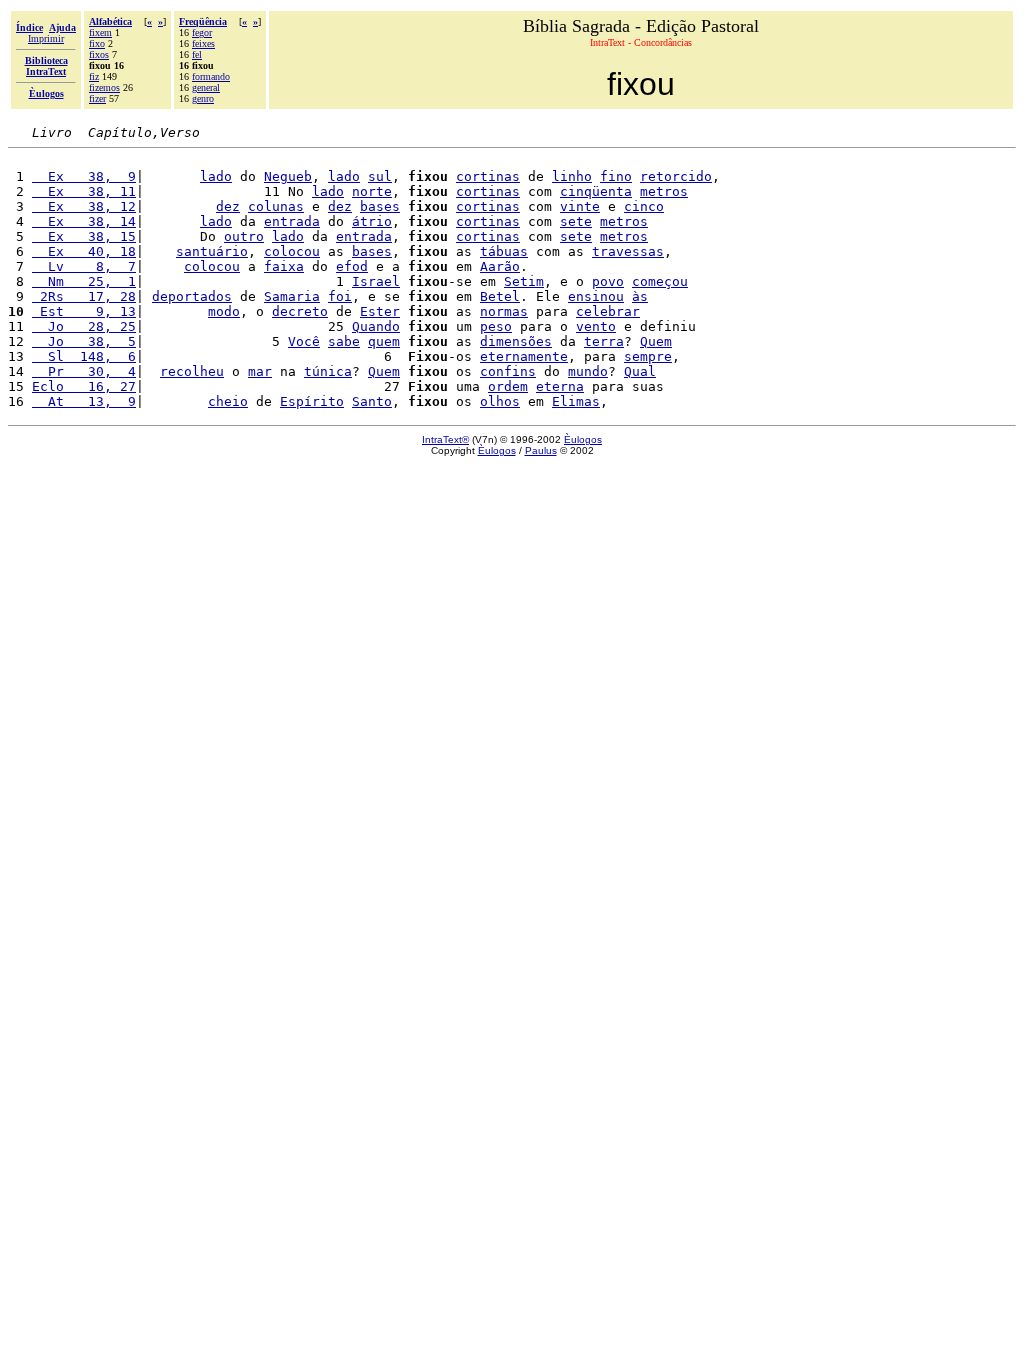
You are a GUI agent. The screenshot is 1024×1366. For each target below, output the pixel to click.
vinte (580, 206)
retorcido (676, 176)
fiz (94, 76)
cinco (644, 206)
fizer (97, 98)
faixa (284, 266)
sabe (344, 341)
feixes (203, 43)
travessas (628, 251)
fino (616, 176)
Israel (376, 281)
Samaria (292, 296)
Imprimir (46, 38)
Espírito (312, 401)
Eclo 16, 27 (84, 386)
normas (504, 311)
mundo (588, 371)
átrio (372, 221)
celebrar (608, 311)
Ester (380, 311)
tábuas (504, 251)
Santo (372, 401)
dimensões (516, 341)
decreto (300, 311)
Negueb (288, 176)
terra (604, 341)
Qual (640, 371)
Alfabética (110, 21)
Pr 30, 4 (84, 371)
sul (380, 176)
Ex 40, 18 (84, 251)
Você (304, 341)
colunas (276, 206)
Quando (376, 326)
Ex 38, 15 (84, 236)
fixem (100, 32)
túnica (328, 371)
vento (596, 326)
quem (384, 341)
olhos (500, 401)
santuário (212, 251)
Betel (500, 296)
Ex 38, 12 (84, 206)
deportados (192, 296)
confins (508, 371)
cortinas (488, 176)
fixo (97, 43)
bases (380, 206)
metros (664, 191)
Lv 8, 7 (84, 266)
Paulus (541, 450)
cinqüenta (596, 191)
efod (352, 266)
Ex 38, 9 (84, 176)
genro (203, 98)
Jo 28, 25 (84, 326)
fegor (202, 32)
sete (576, 221)
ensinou (596, 296)
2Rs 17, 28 (84, 296)
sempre (648, 356)
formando (211, 76)
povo (608, 281)
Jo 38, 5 (84, 341)
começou (660, 281)
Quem (656, 341)
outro (244, 236)
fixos (99, 54)
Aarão (500, 266)
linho (572, 176)
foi (340, 296)
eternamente (524, 356)
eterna (560, 386)
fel (197, 54)
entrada (292, 221)
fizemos (104, 87)
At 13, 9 (84, 401)
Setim (524, 281)
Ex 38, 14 (84, 221)
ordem (508, 386)
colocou (292, 251)
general (206, 87)
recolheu (192, 371)
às (640, 296)
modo (224, 311)
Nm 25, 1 (84, 281)
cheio (228, 401)
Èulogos (583, 439)
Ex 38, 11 (84, 191)
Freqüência (203, 21)
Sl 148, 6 (84, 356)
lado (216, 176)
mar (260, 371)
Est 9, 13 (84, 311)
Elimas (576, 401)
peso (496, 326)
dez (228, 206)
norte (372, 191)
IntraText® (445, 439)
